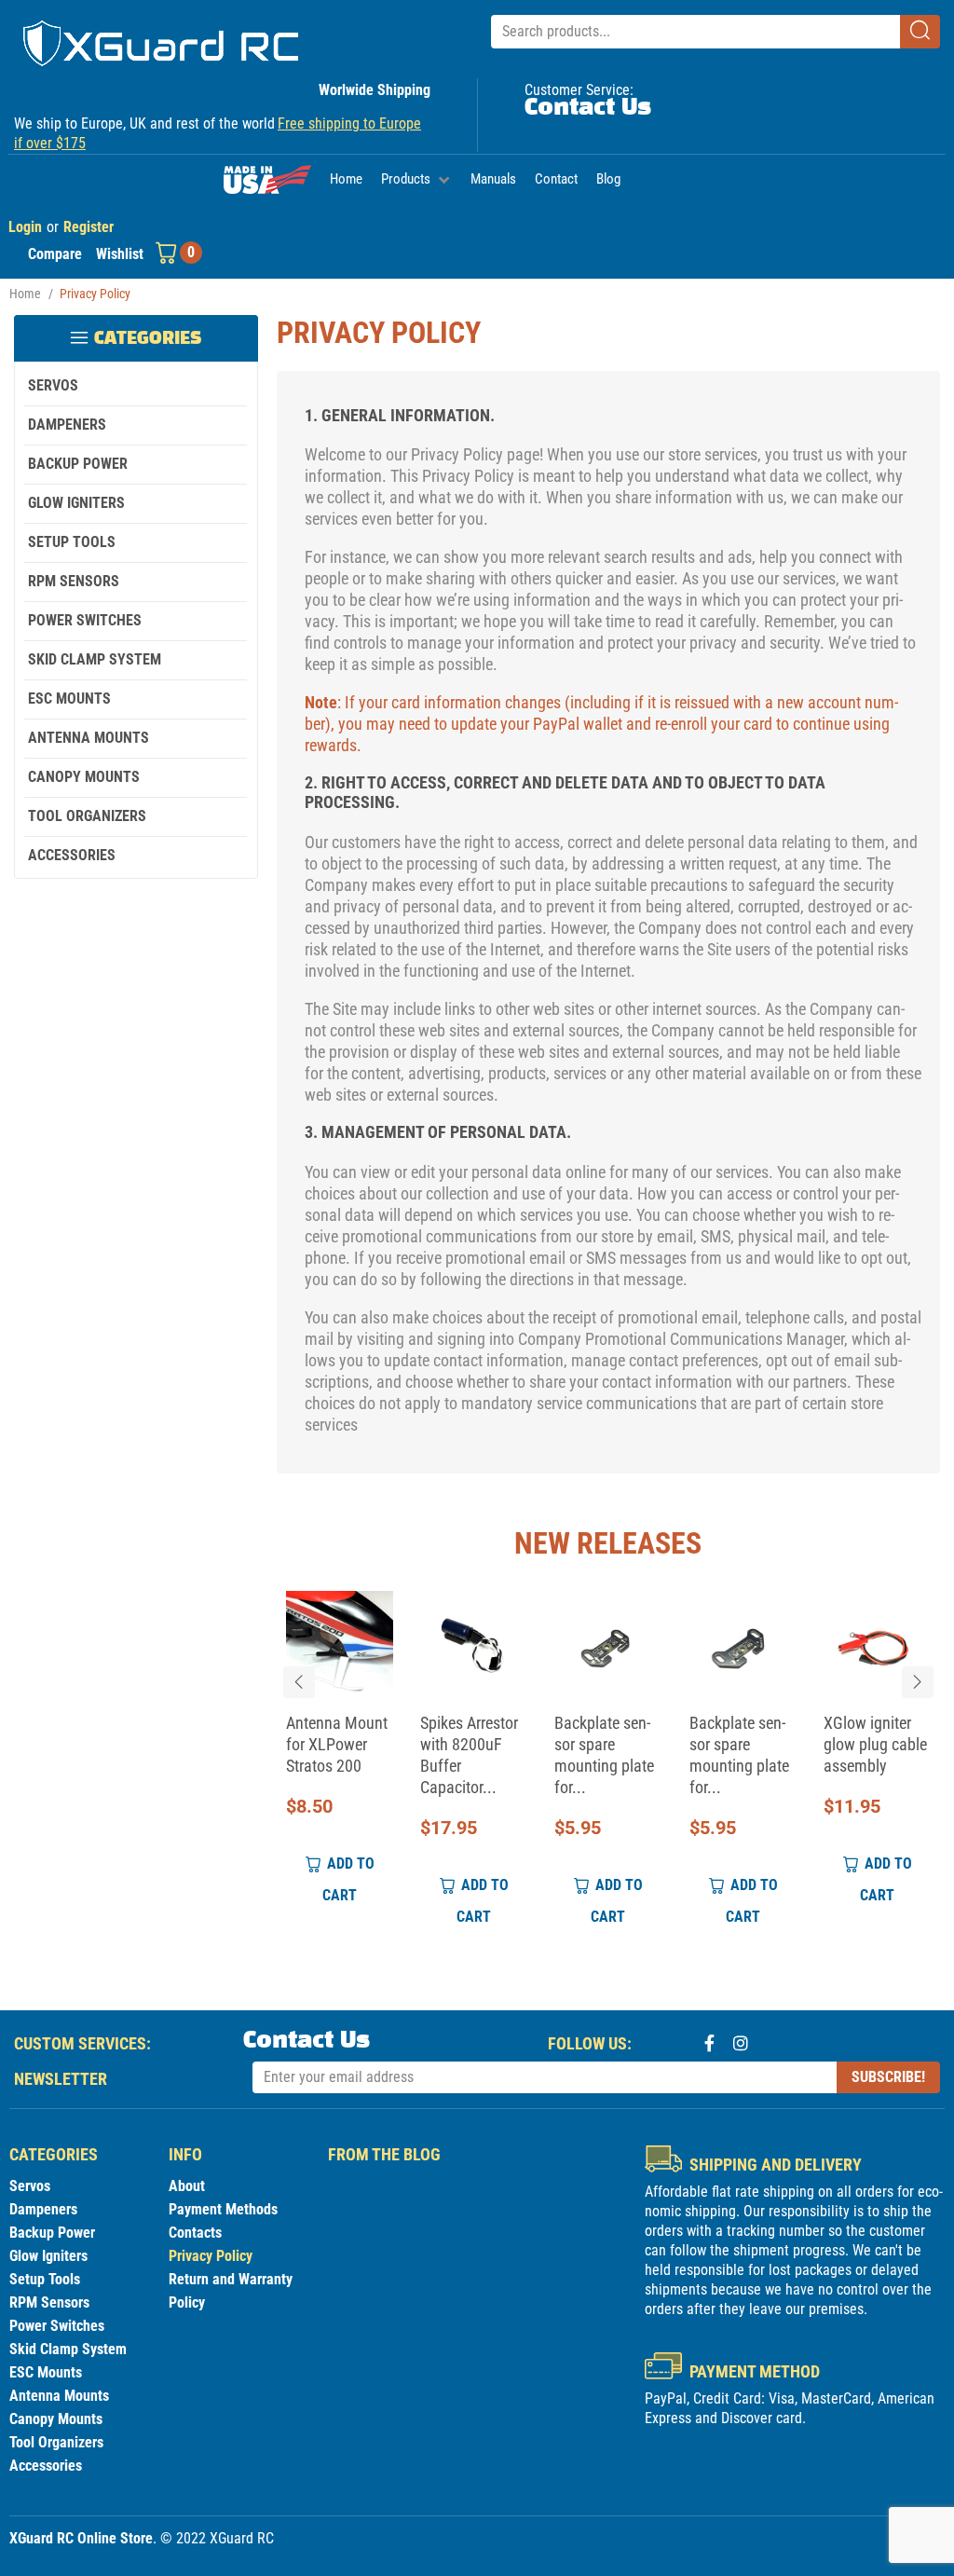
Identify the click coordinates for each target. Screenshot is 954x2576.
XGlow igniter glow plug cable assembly (875, 1745)
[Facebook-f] (709, 2043)
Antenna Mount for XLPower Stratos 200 (336, 1745)
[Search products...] (695, 32)
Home (25, 294)
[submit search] (920, 32)
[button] (416, 180)
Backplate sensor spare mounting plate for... (604, 1756)
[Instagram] (741, 2043)
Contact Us (588, 108)
